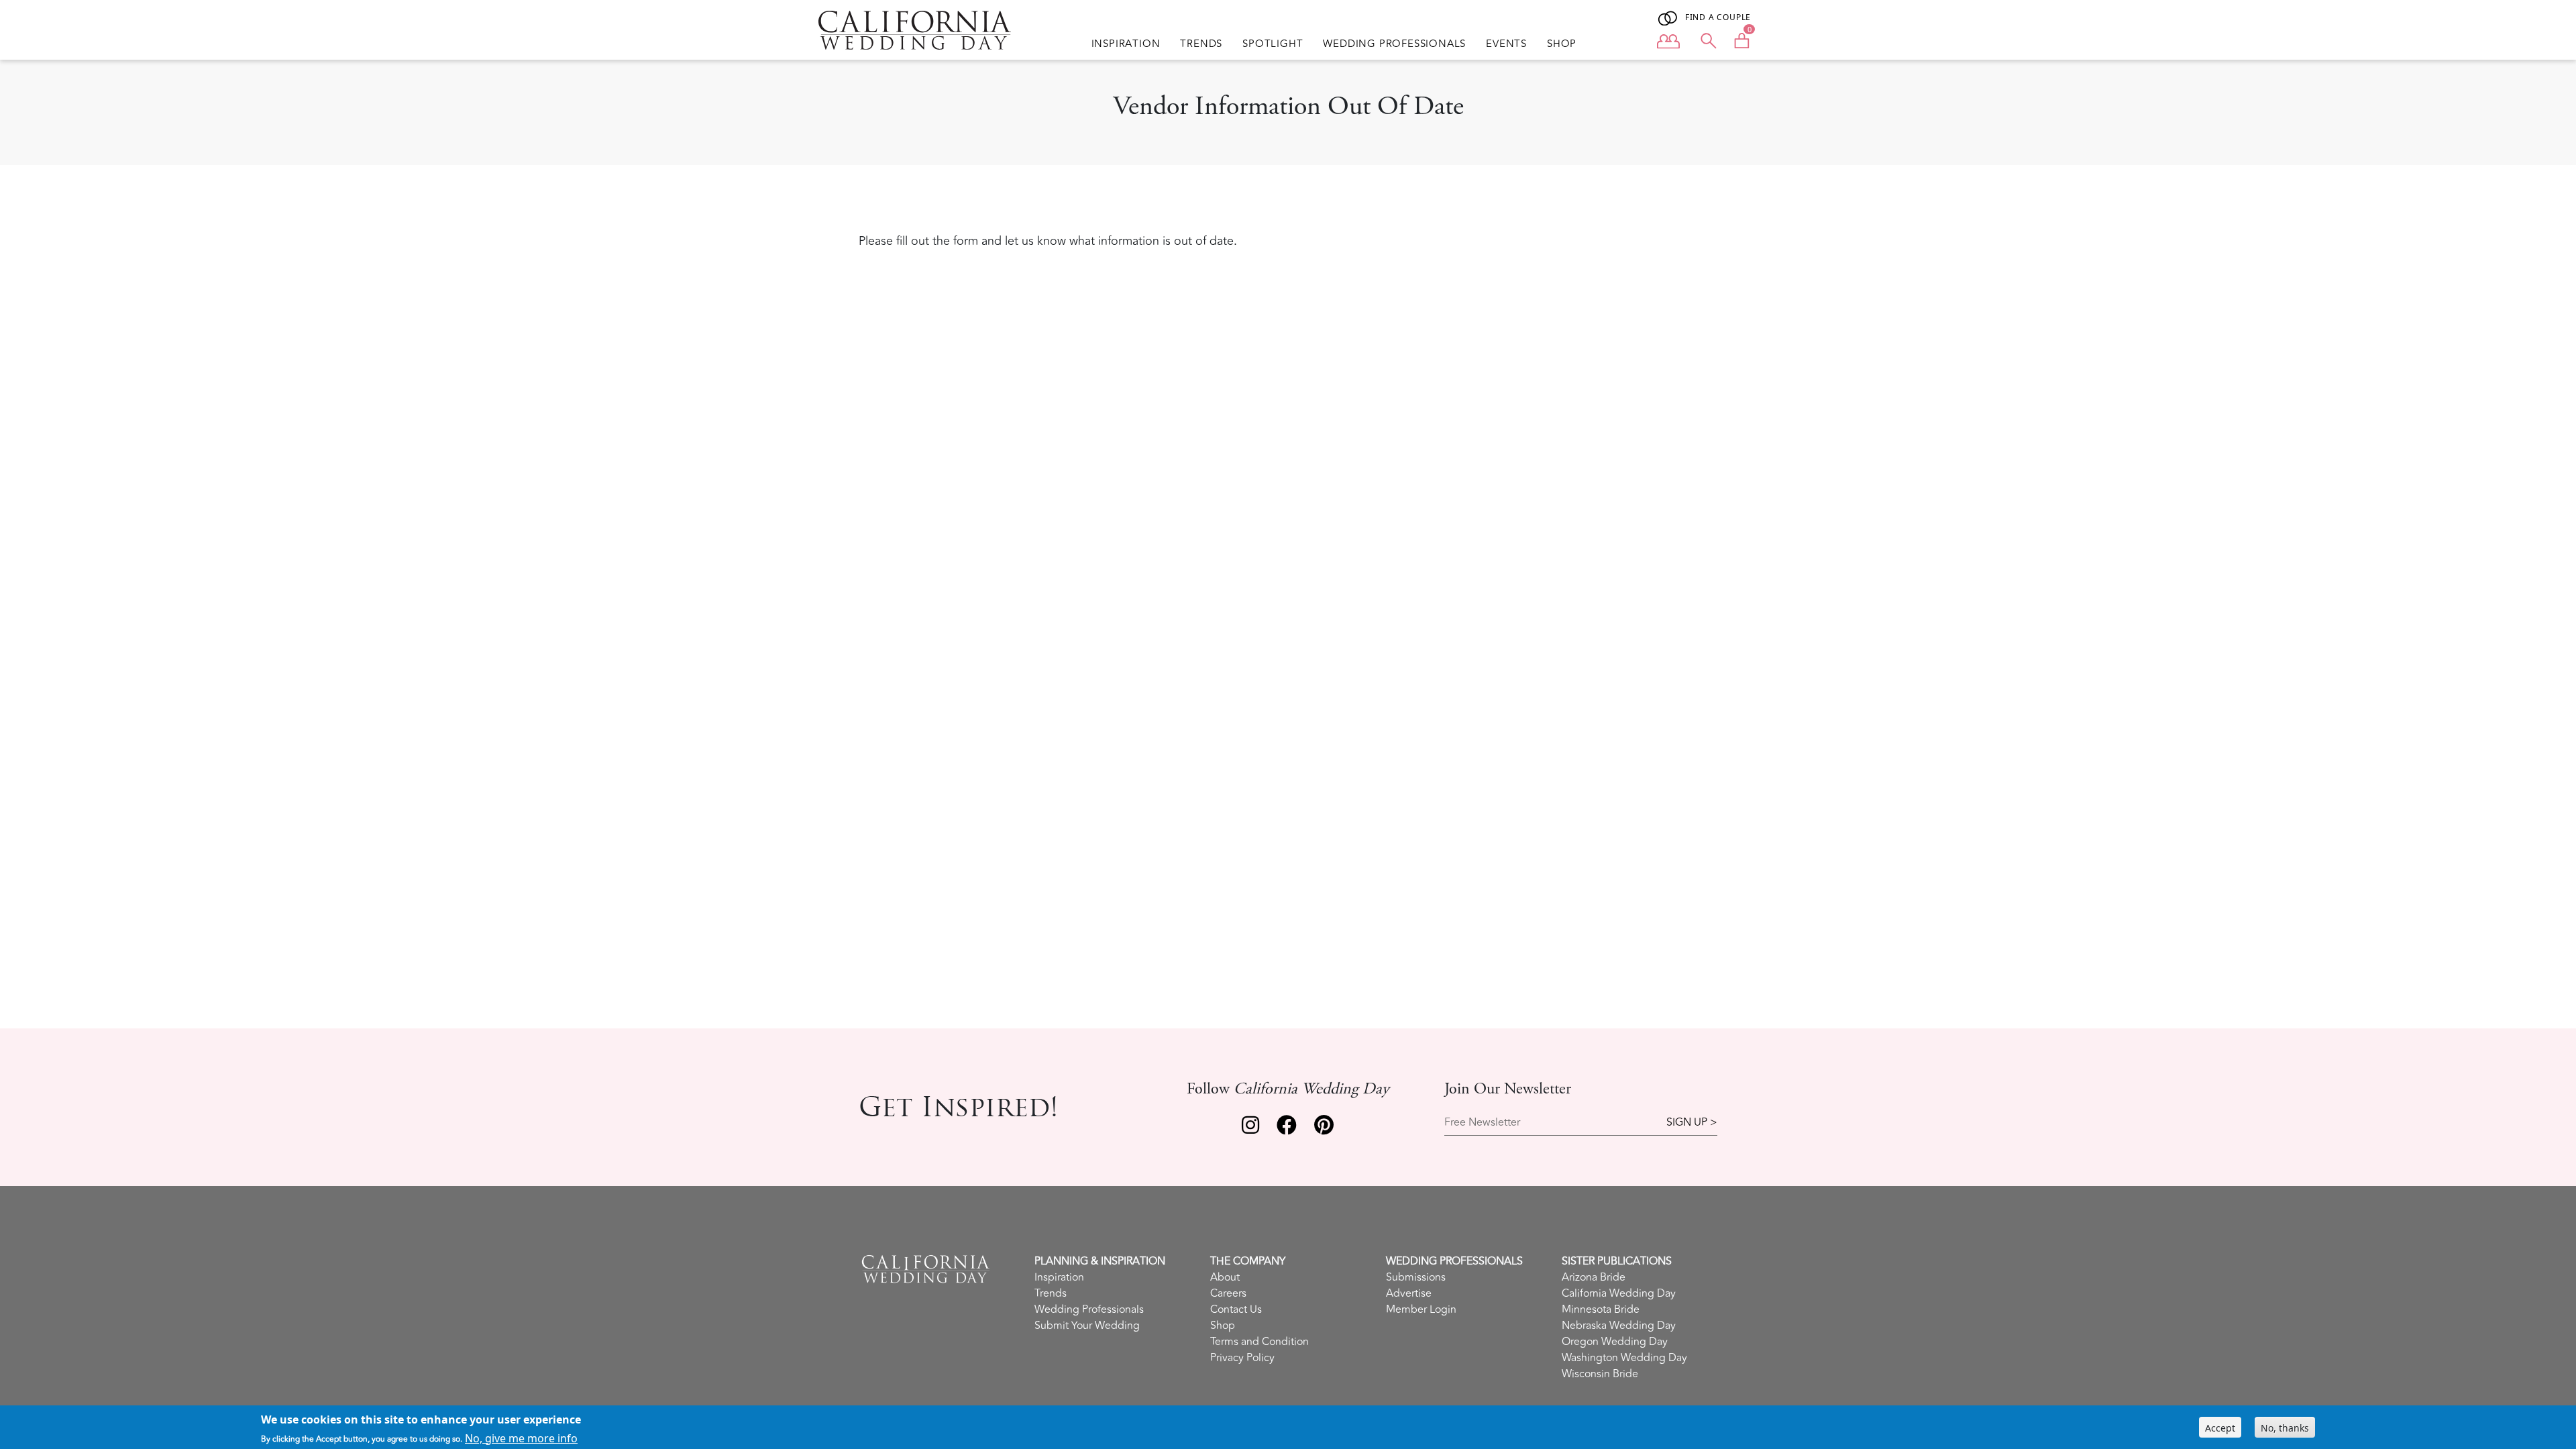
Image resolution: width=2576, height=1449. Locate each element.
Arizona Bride (1594, 1277)
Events (1506, 44)
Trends (1201, 44)
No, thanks (2285, 1427)
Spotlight (1273, 44)
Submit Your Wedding (1087, 1326)
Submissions (1416, 1277)
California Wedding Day (1619, 1293)
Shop (1562, 44)
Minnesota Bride (1601, 1309)
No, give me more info (521, 1438)
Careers (1228, 1293)
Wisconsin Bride (1600, 1374)
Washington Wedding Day (1624, 1358)
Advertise (1409, 1293)
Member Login (1421, 1309)
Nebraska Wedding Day (1619, 1326)
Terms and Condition (1259, 1342)
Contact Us (1236, 1309)
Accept (2220, 1427)
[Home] (915, 30)
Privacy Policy (1242, 1358)
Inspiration (1126, 44)
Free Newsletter (1482, 1123)
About (1225, 1277)
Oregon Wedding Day (1615, 1342)
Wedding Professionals (1394, 44)
